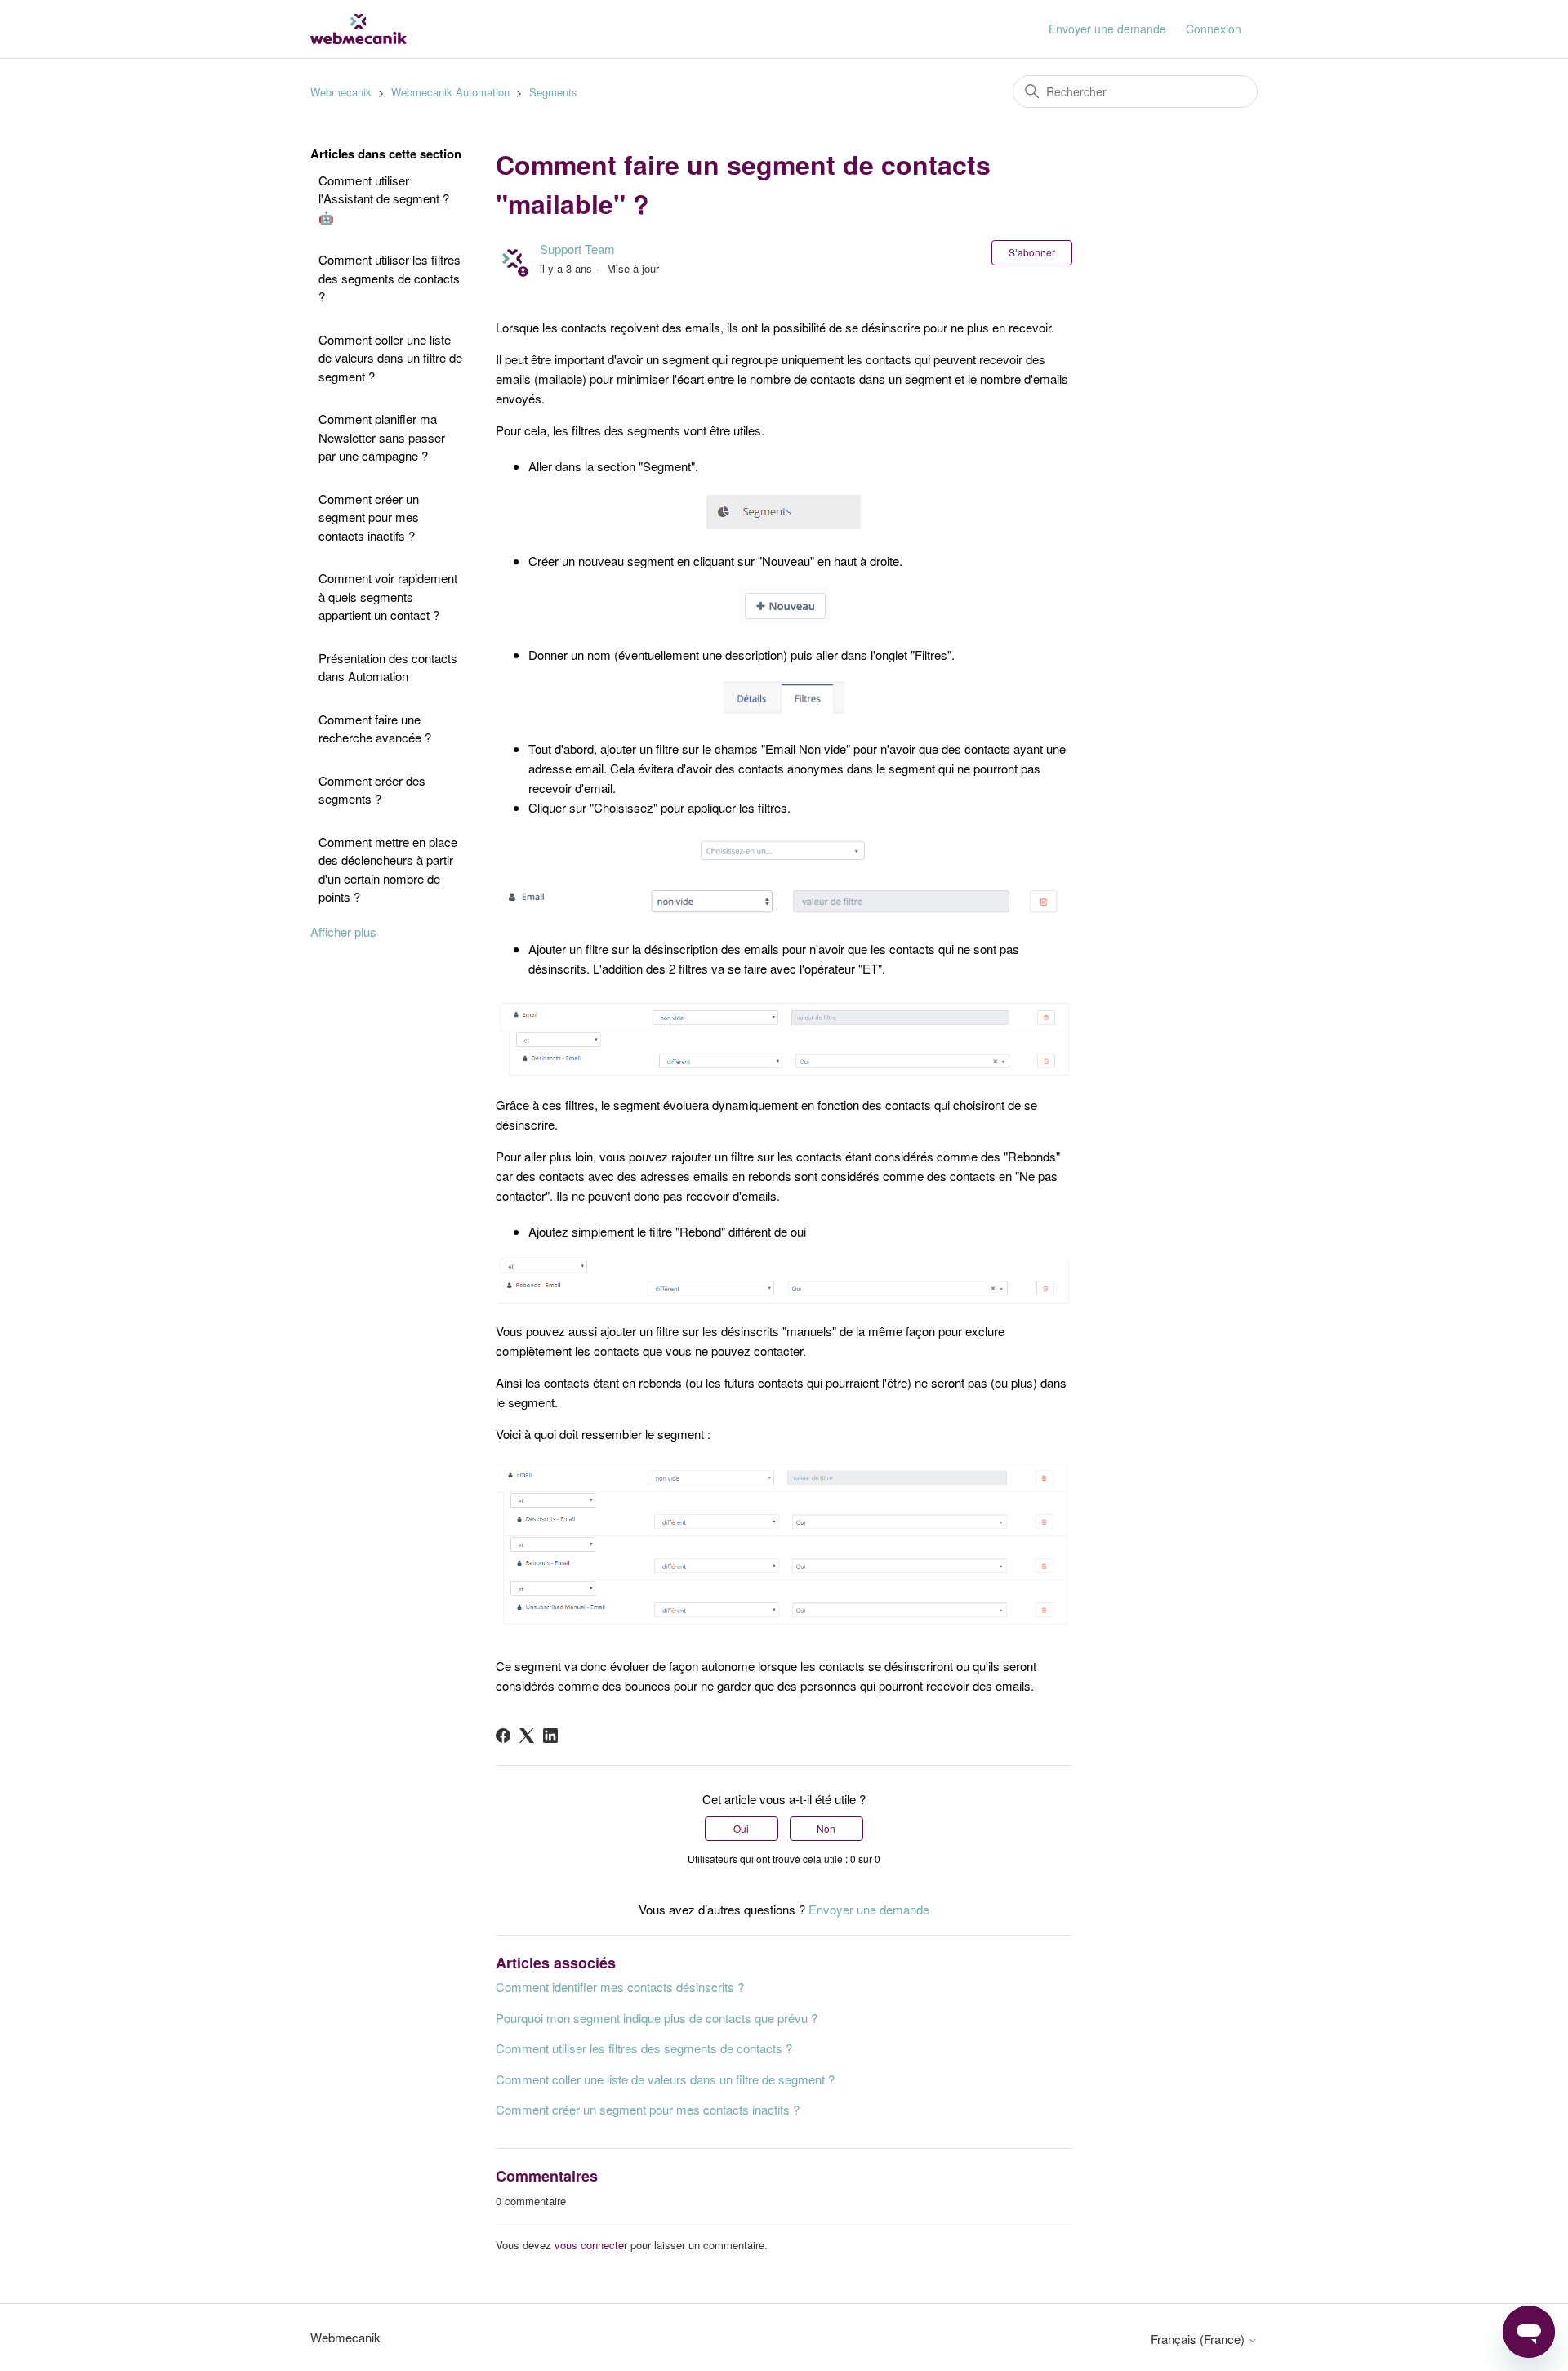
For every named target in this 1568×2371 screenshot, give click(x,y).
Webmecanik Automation (450, 92)
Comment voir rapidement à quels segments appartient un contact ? (388, 596)
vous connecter (591, 2245)
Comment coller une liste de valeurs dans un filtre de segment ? (390, 358)
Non (826, 1828)
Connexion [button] (1214, 29)
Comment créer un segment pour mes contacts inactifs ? (369, 517)
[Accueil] (359, 29)
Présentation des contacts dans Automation (388, 667)
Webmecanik (341, 92)
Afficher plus (343, 931)
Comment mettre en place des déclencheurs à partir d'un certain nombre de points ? (388, 869)
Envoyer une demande (1107, 29)
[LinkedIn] (550, 1736)
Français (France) (1199, 2339)
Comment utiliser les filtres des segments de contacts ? (390, 278)
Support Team (577, 249)
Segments (553, 92)
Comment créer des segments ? (372, 790)
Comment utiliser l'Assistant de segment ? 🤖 (384, 198)
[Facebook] (503, 1736)
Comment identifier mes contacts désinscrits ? (620, 1987)
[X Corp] (527, 1736)
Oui (741, 1828)
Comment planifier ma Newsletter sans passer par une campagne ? (382, 437)
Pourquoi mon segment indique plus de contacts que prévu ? (657, 2018)
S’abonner (1032, 252)
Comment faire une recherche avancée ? (375, 729)
